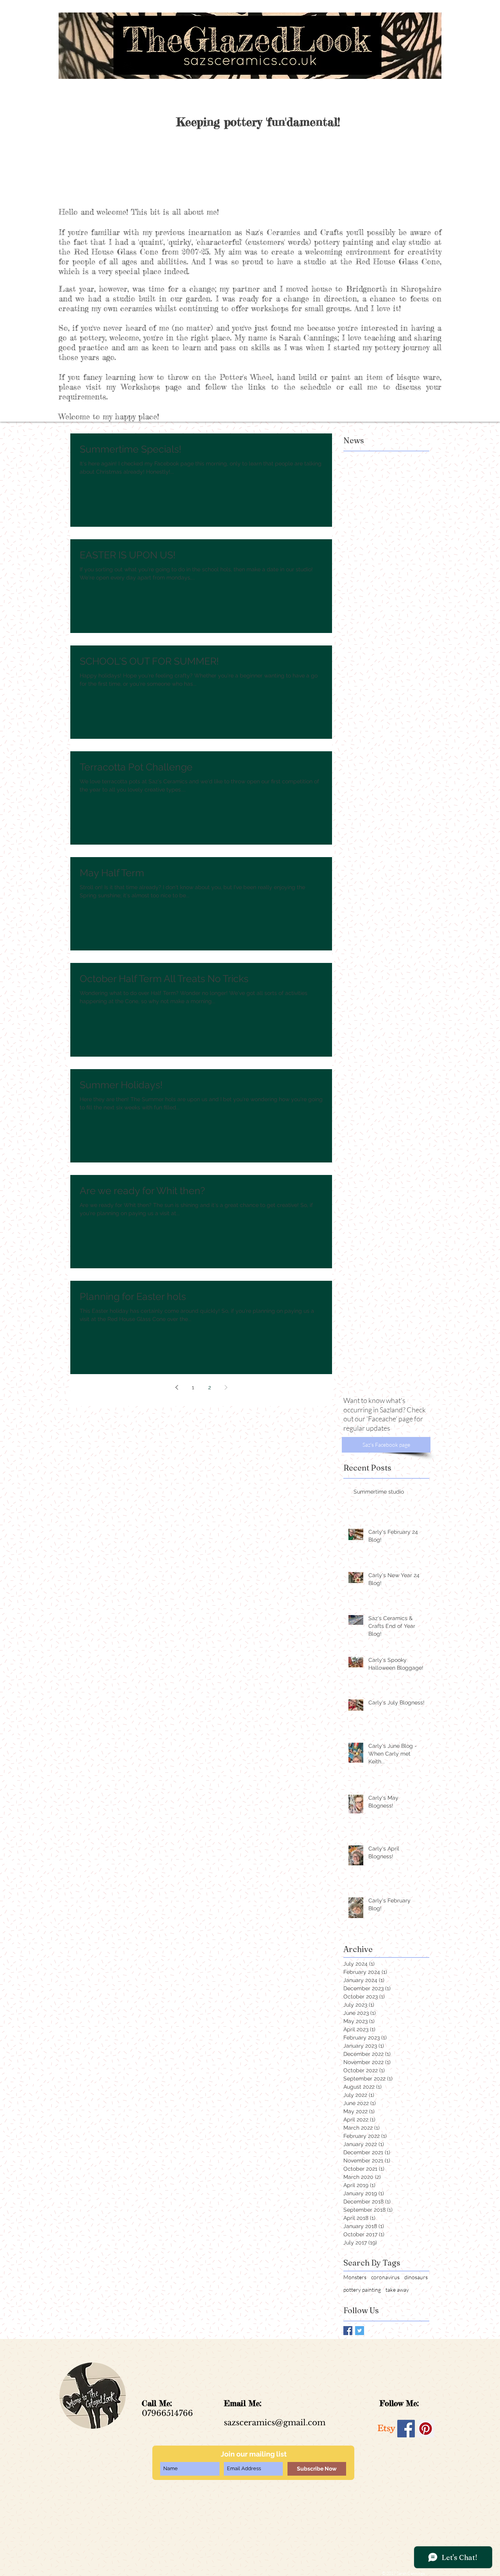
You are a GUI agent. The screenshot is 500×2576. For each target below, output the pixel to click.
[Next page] (226, 1387)
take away (397, 2290)
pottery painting (362, 2290)
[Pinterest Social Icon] (426, 2429)
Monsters (355, 2277)
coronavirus (385, 2277)
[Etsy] (387, 2429)
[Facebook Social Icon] (406, 2429)
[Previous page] (177, 1387)
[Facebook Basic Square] (348, 2331)
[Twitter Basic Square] (360, 2331)
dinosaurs (416, 2277)
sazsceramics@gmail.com (275, 2423)
